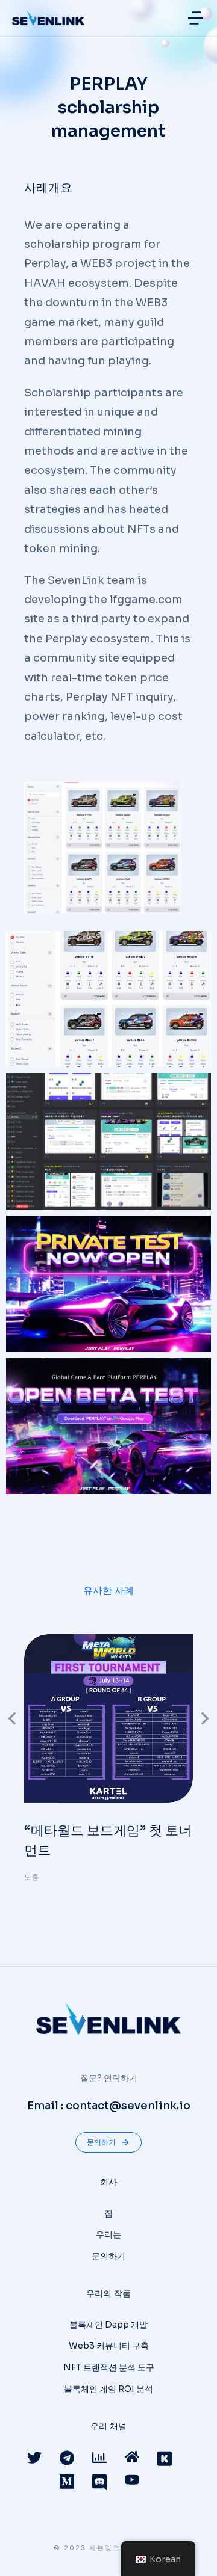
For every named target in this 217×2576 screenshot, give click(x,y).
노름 (31, 1877)
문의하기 (101, 2142)
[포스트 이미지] (108, 1718)
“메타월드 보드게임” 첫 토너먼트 (108, 1840)
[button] (195, 18)
